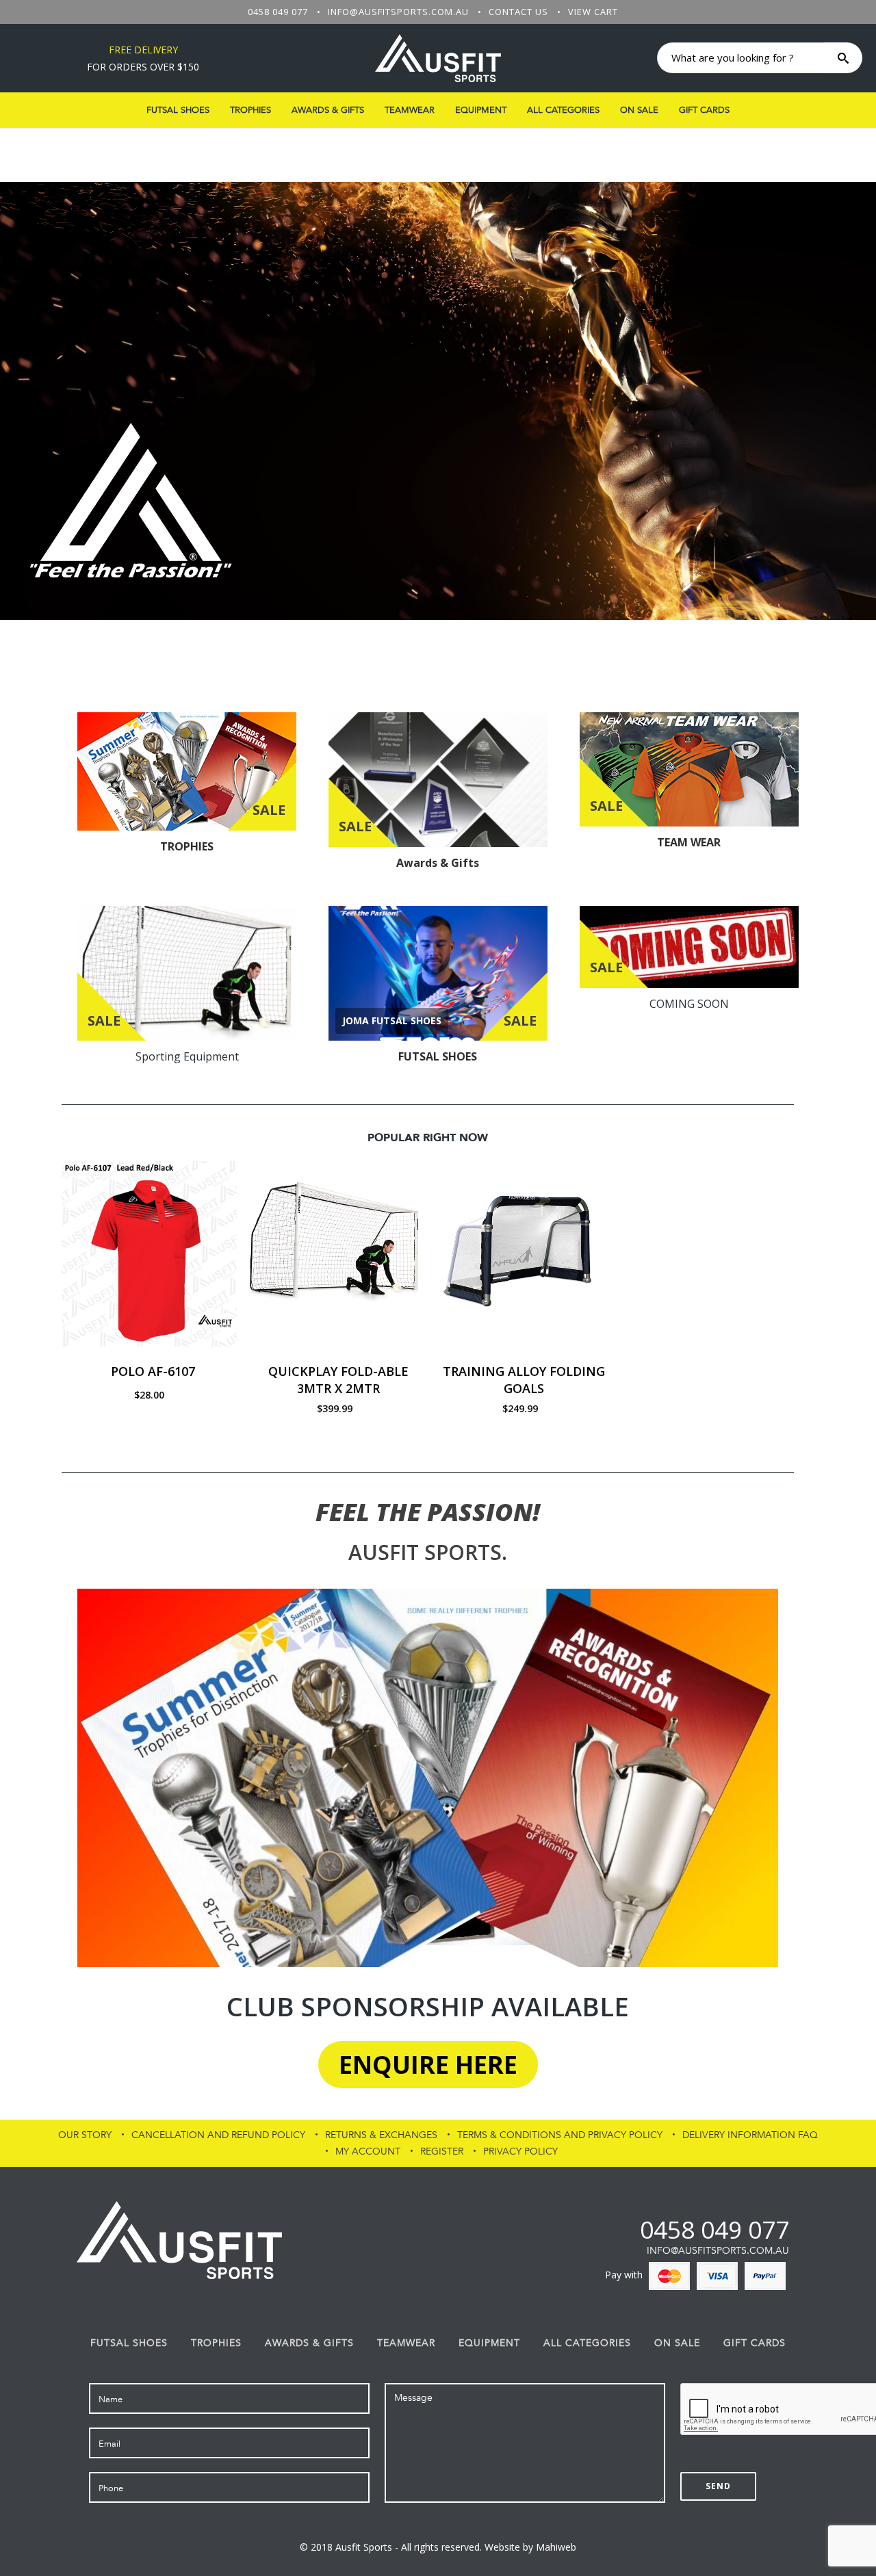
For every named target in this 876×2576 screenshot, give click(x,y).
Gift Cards (704, 110)
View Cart (593, 12)
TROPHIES (187, 846)
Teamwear (410, 110)
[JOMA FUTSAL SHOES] (438, 974)
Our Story (85, 2135)
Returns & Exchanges (381, 2135)
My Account (368, 2151)
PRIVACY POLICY (520, 2151)
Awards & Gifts (328, 110)
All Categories (563, 110)
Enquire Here (428, 2065)
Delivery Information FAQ (750, 2135)
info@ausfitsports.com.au (398, 12)
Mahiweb (556, 2547)
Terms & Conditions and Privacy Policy (560, 2135)
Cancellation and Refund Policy (218, 2135)
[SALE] (187, 770)
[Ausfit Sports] (438, 58)
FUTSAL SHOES (178, 110)
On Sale (639, 110)
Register (442, 2151)
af (629, 2229)
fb (605, 2229)
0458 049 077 (278, 12)
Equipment (481, 110)
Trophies (250, 110)
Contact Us (518, 12)
